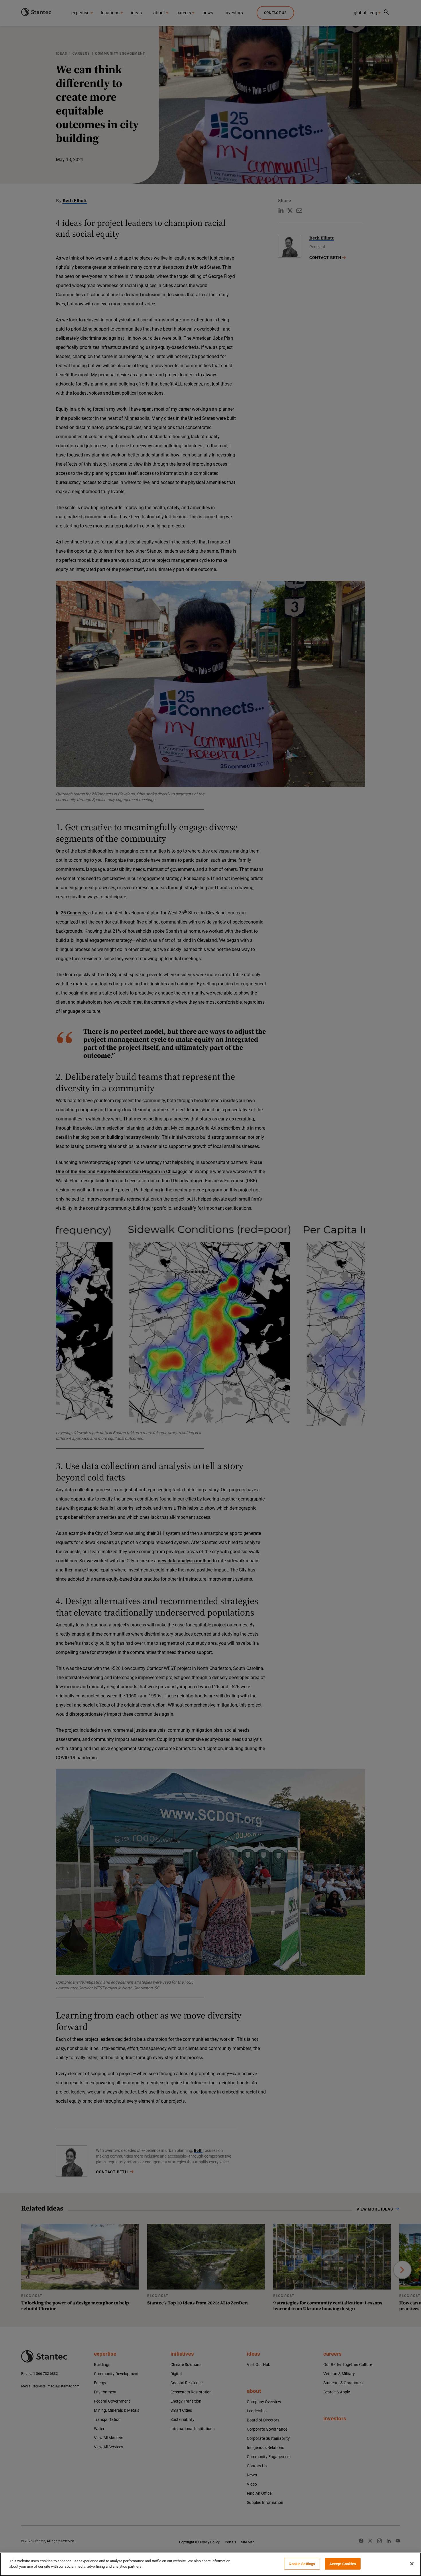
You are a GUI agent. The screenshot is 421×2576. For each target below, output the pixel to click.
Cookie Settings (302, 2564)
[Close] (412, 2564)
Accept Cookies (343, 2564)
